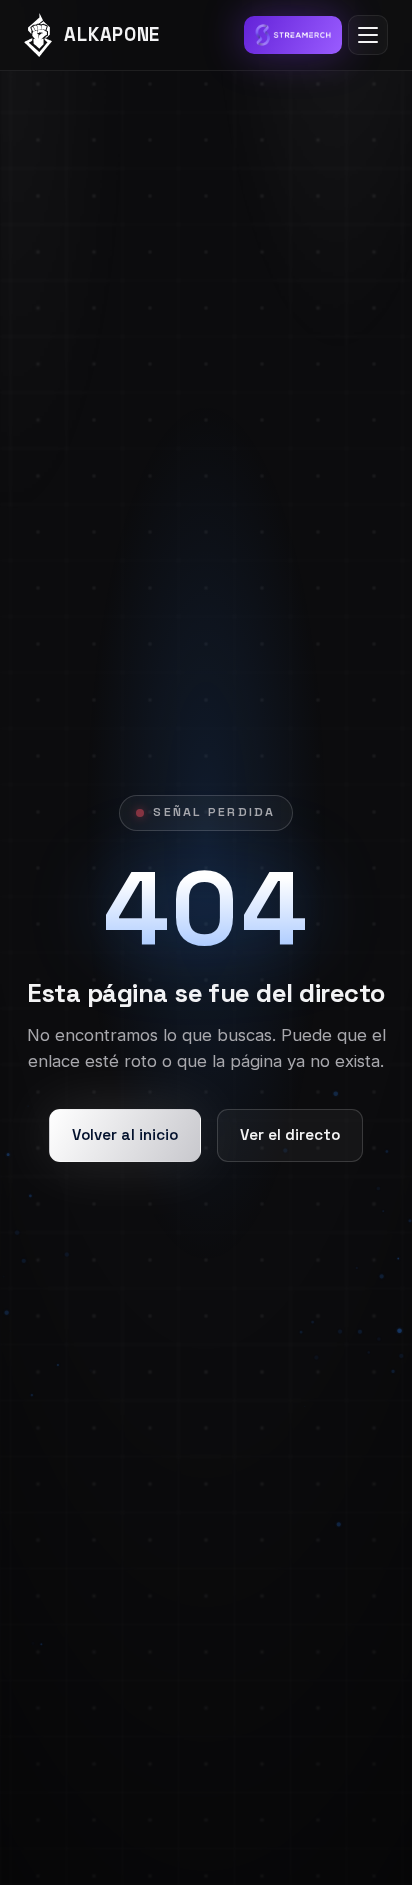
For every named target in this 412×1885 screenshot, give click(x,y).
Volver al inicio (125, 1134)
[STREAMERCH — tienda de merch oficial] (293, 35)
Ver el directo (290, 1134)
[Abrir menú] (368, 35)
